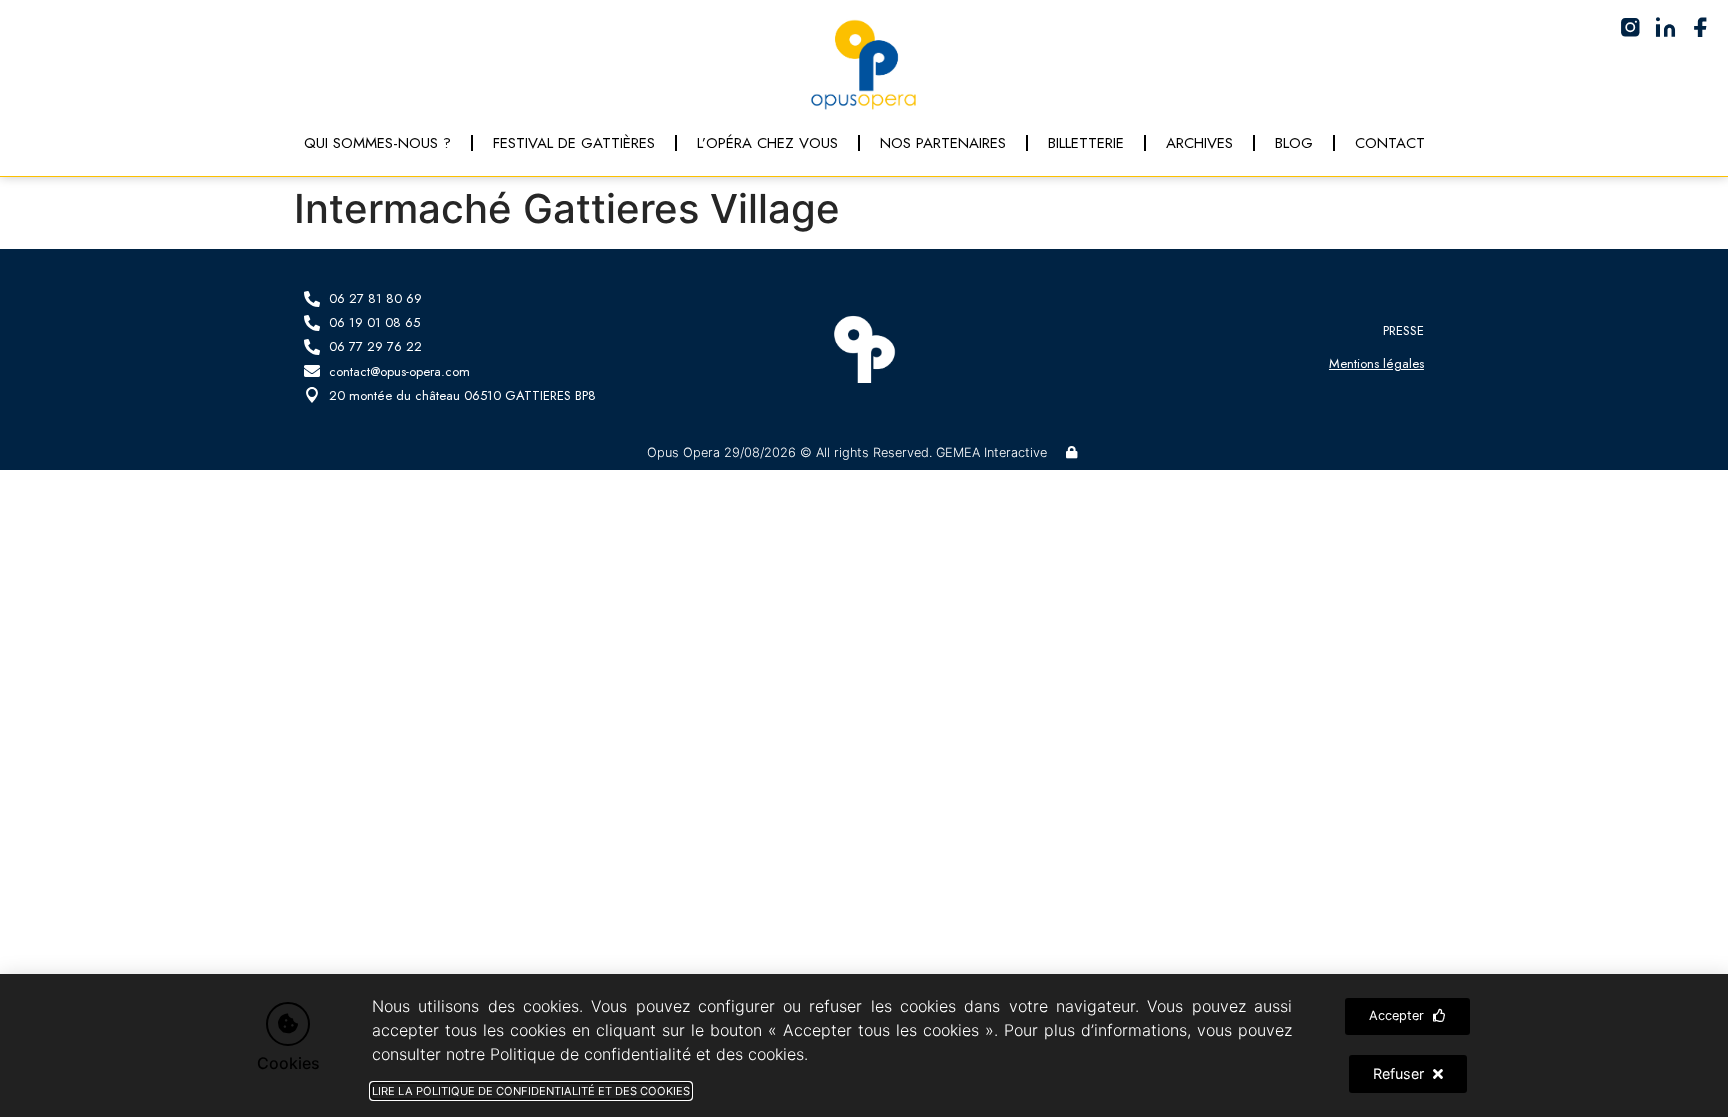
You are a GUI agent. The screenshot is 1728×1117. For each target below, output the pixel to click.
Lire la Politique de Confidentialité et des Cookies (531, 1091)
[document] (864, 558)
